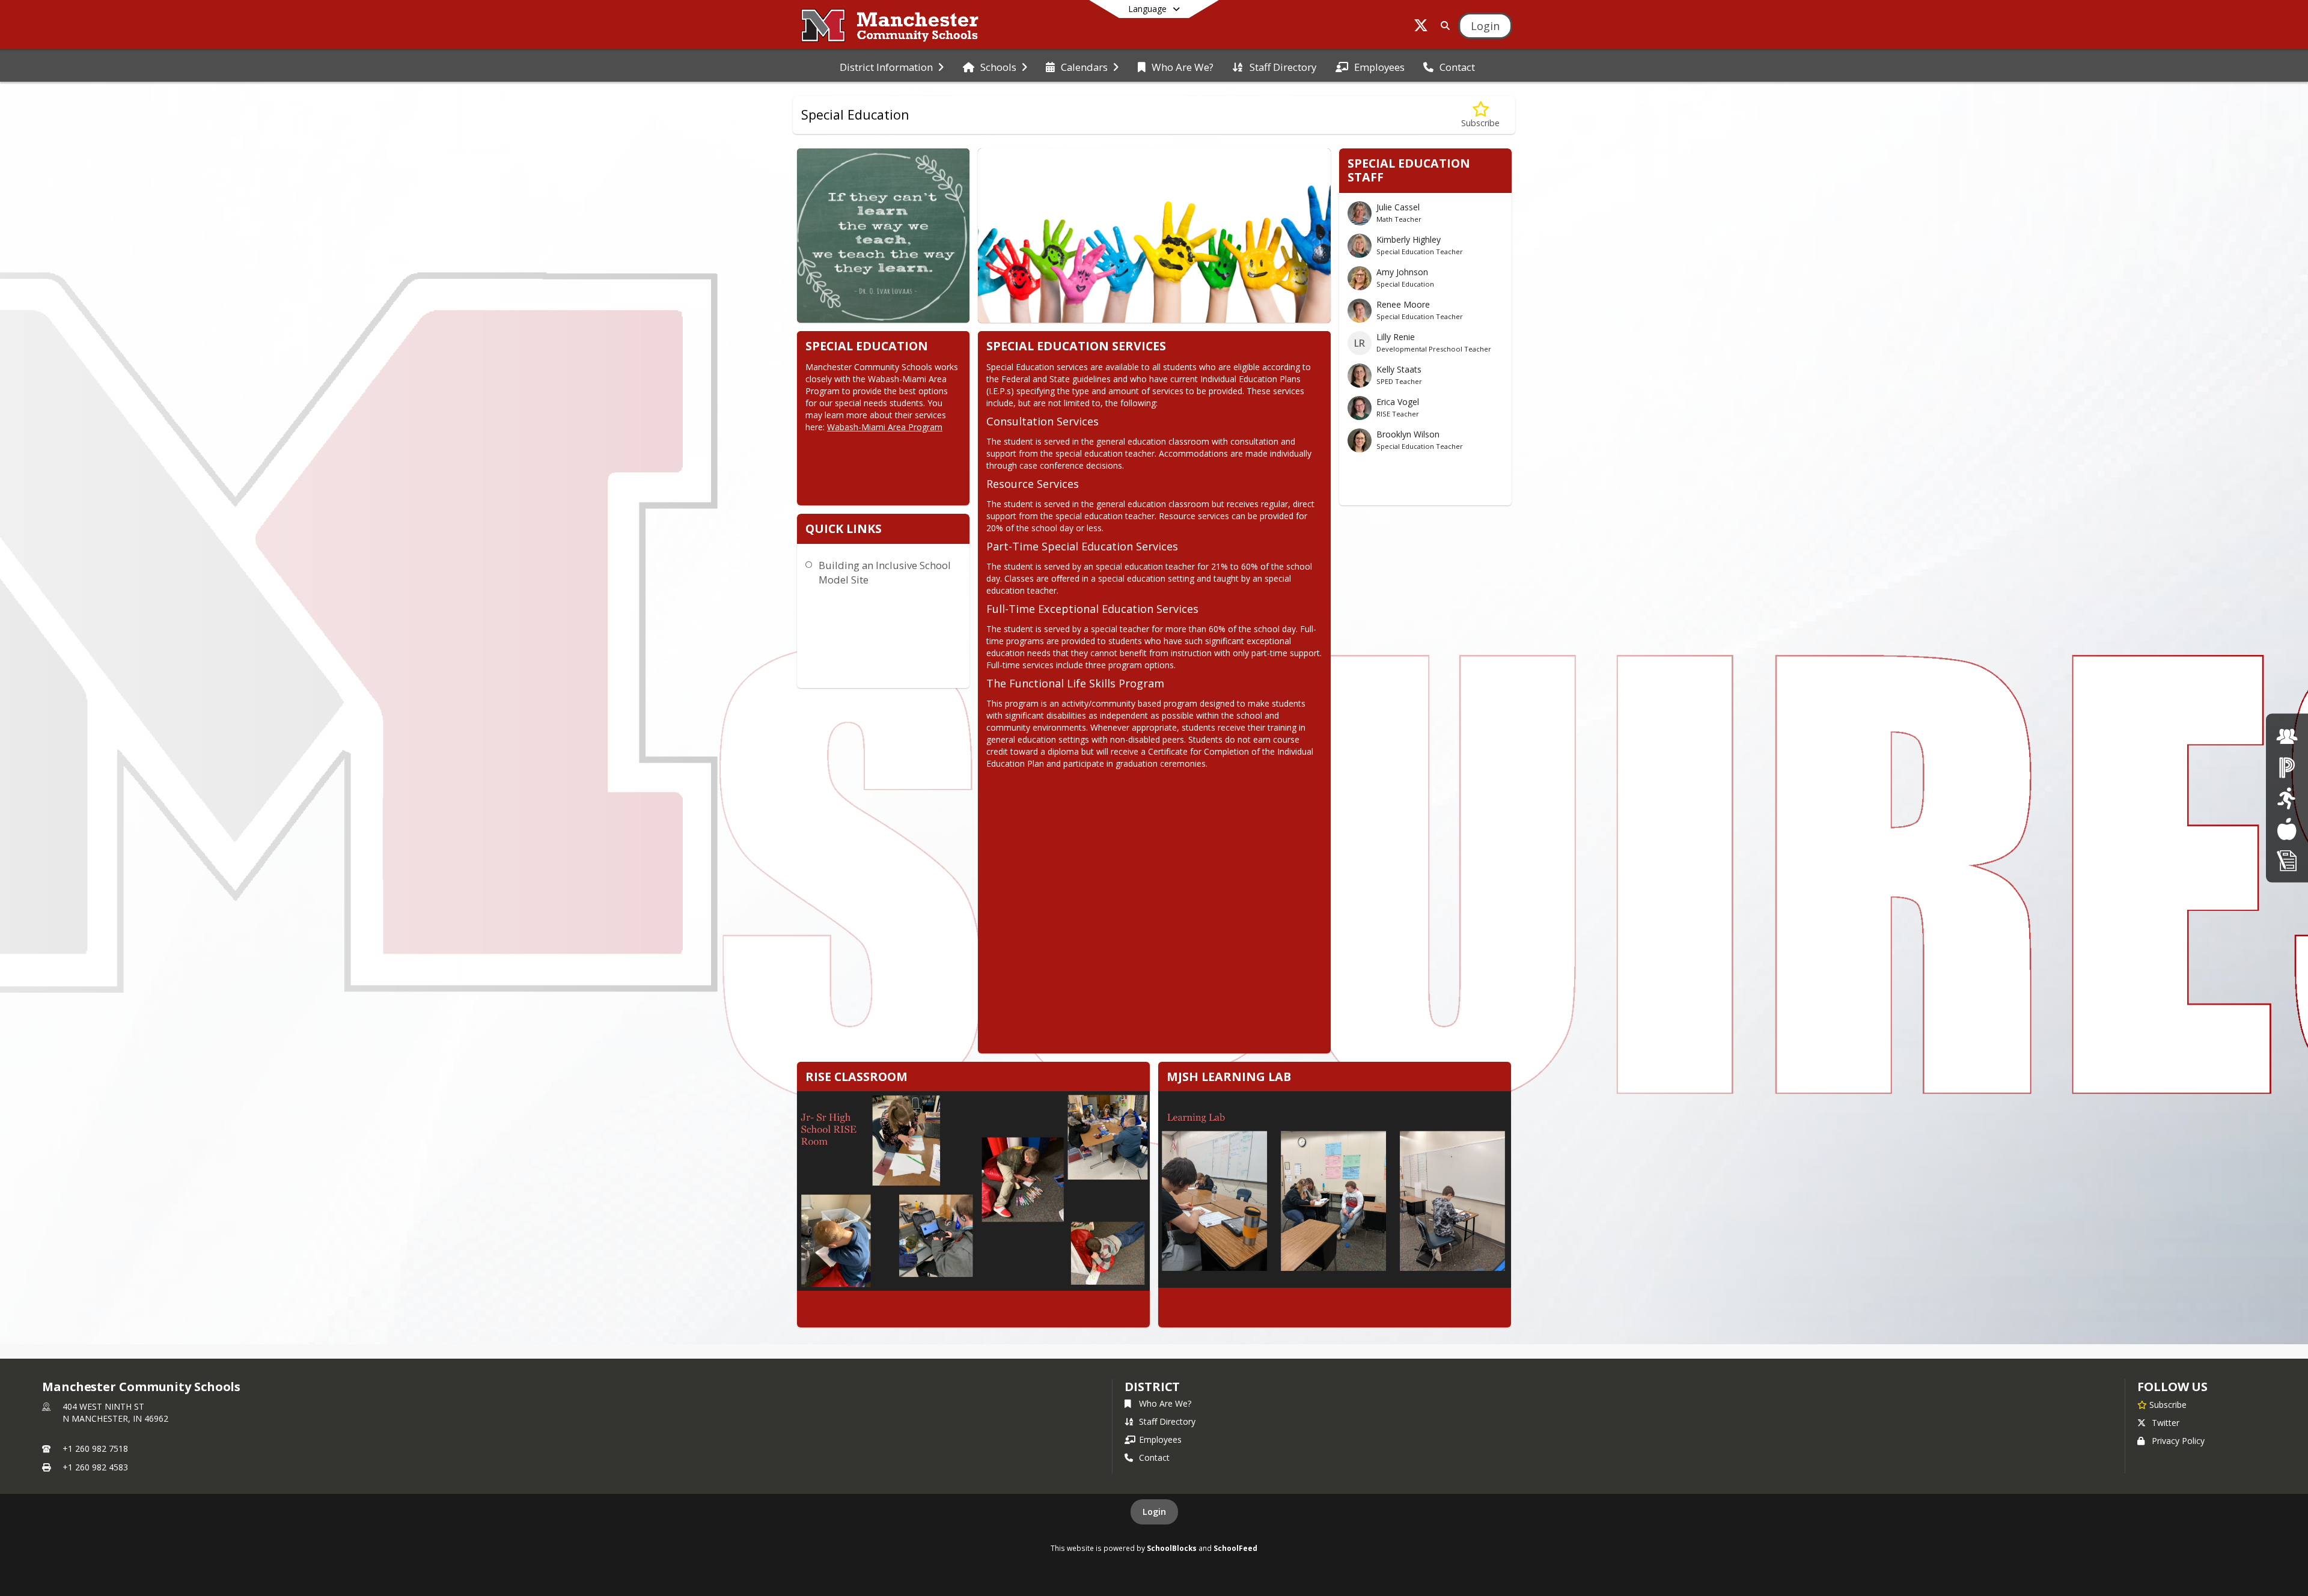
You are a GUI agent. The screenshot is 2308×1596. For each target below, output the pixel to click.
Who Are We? (1165, 1403)
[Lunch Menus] (2287, 829)
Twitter (2166, 1423)
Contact (1154, 1457)
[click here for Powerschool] (2287, 767)
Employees (1160, 1439)
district (1152, 1387)
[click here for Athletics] (2287, 798)
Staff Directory (1167, 1421)
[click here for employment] (2287, 736)
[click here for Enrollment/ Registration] (2287, 860)
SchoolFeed (1235, 1548)
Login (1154, 1512)
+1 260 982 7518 (95, 1448)
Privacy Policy (2178, 1441)
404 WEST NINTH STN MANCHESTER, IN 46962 (115, 1412)
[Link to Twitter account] (1421, 27)
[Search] (1443, 26)
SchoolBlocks (1172, 1548)
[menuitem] (892, 66)
